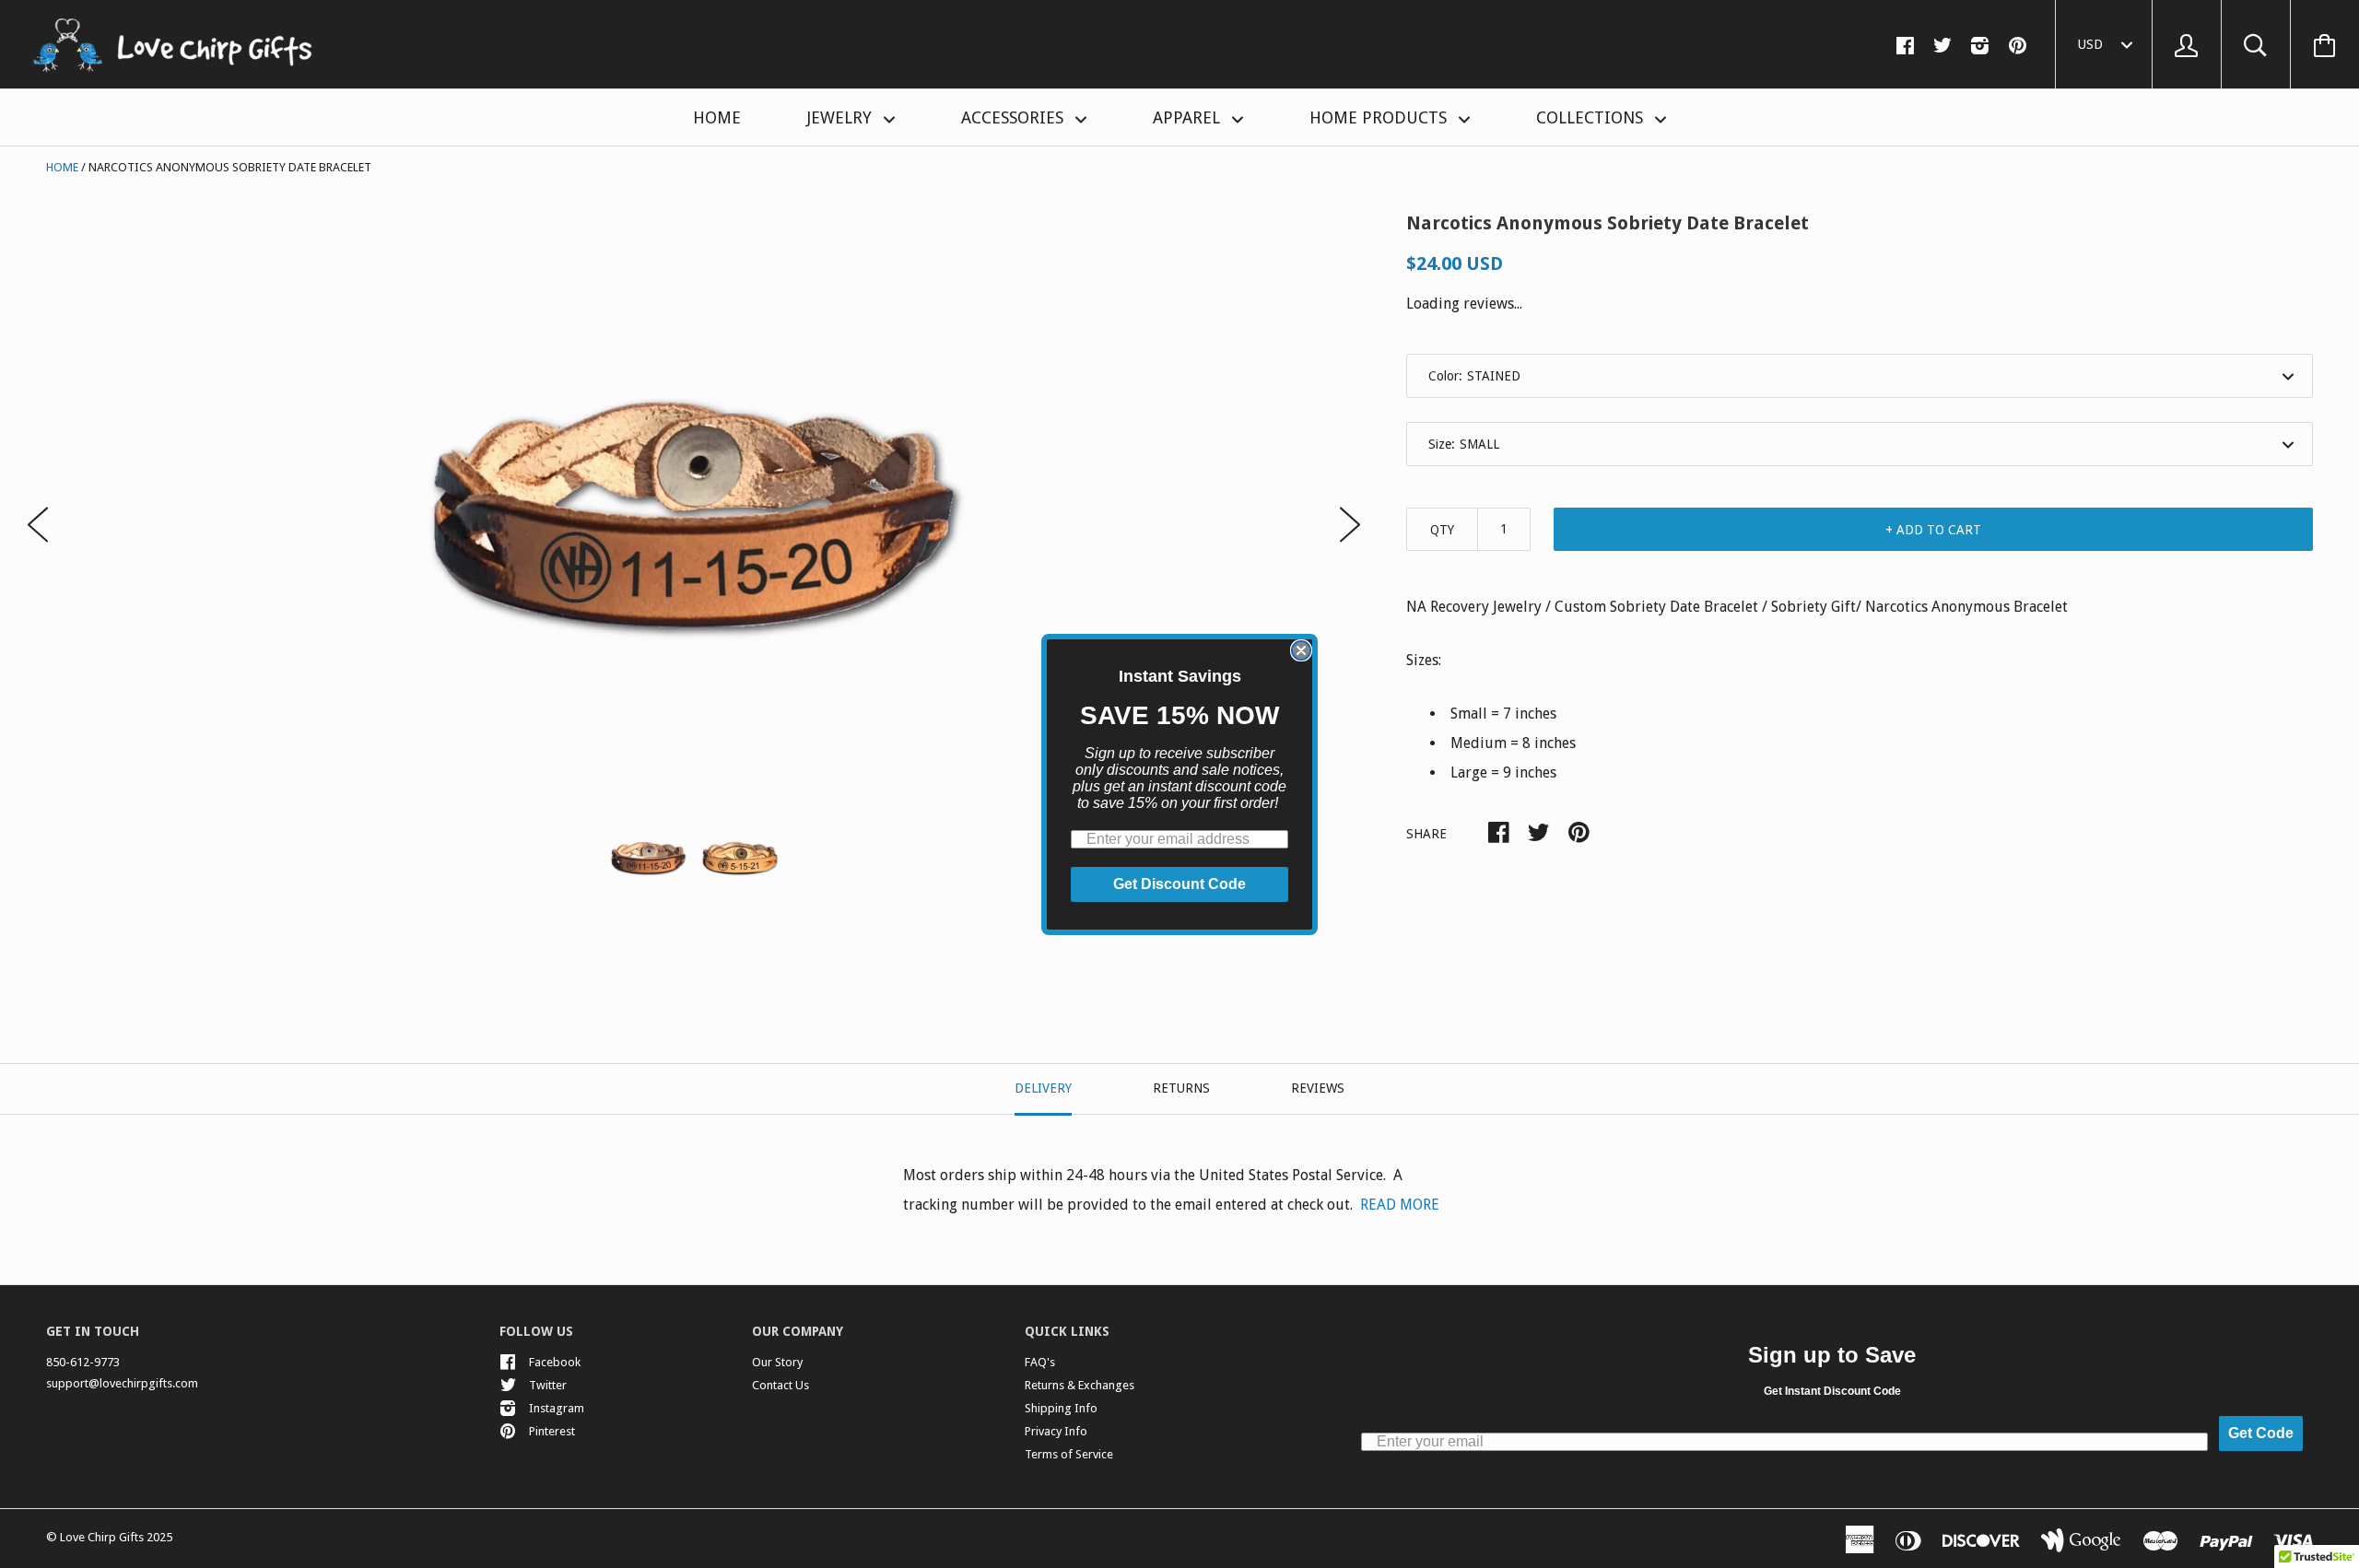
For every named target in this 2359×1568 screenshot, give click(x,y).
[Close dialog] (1301, 650)
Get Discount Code (1179, 884)
